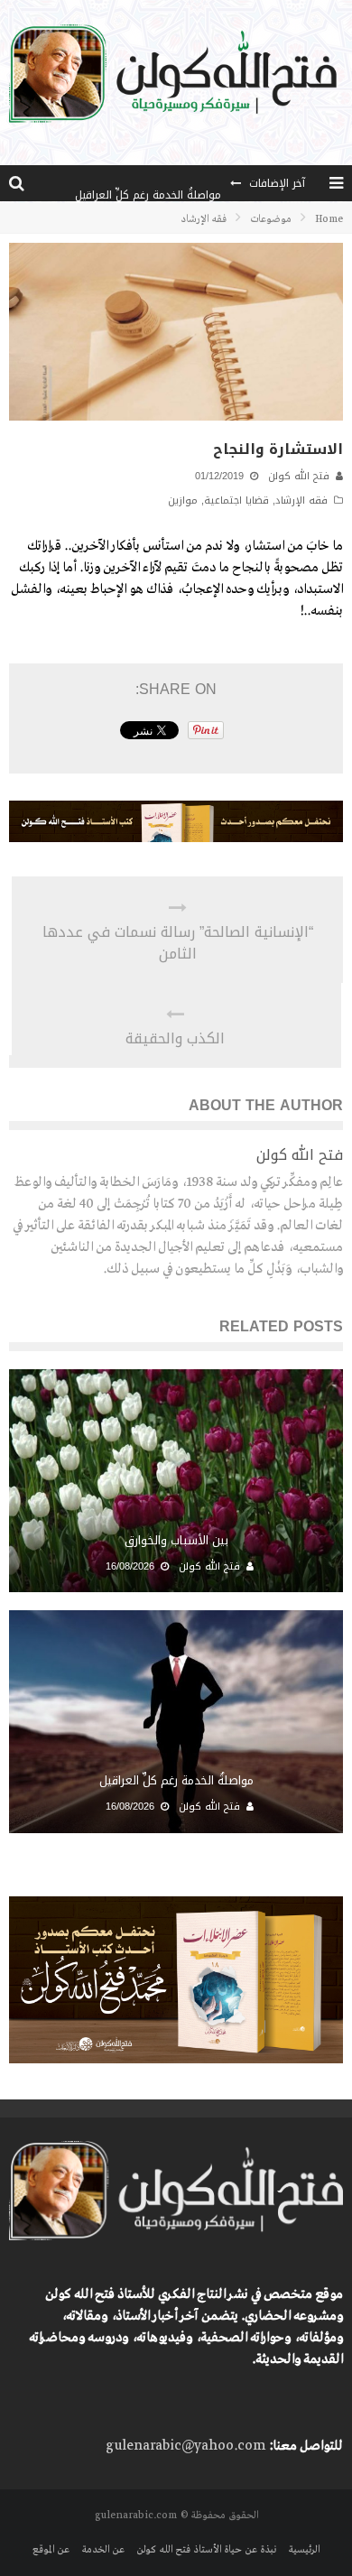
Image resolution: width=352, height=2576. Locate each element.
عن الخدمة (103, 2550)
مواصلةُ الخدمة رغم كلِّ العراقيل (148, 183)
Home (329, 219)
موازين (183, 500)
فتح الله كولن (299, 476)
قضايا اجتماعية (236, 500)
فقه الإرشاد (301, 500)
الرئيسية (304, 2550)
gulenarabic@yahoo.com (185, 2446)
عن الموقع (51, 2550)
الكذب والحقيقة (175, 1039)
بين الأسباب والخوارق (176, 1540)
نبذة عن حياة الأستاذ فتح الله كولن (206, 2550)
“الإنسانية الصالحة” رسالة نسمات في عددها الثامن (178, 943)
